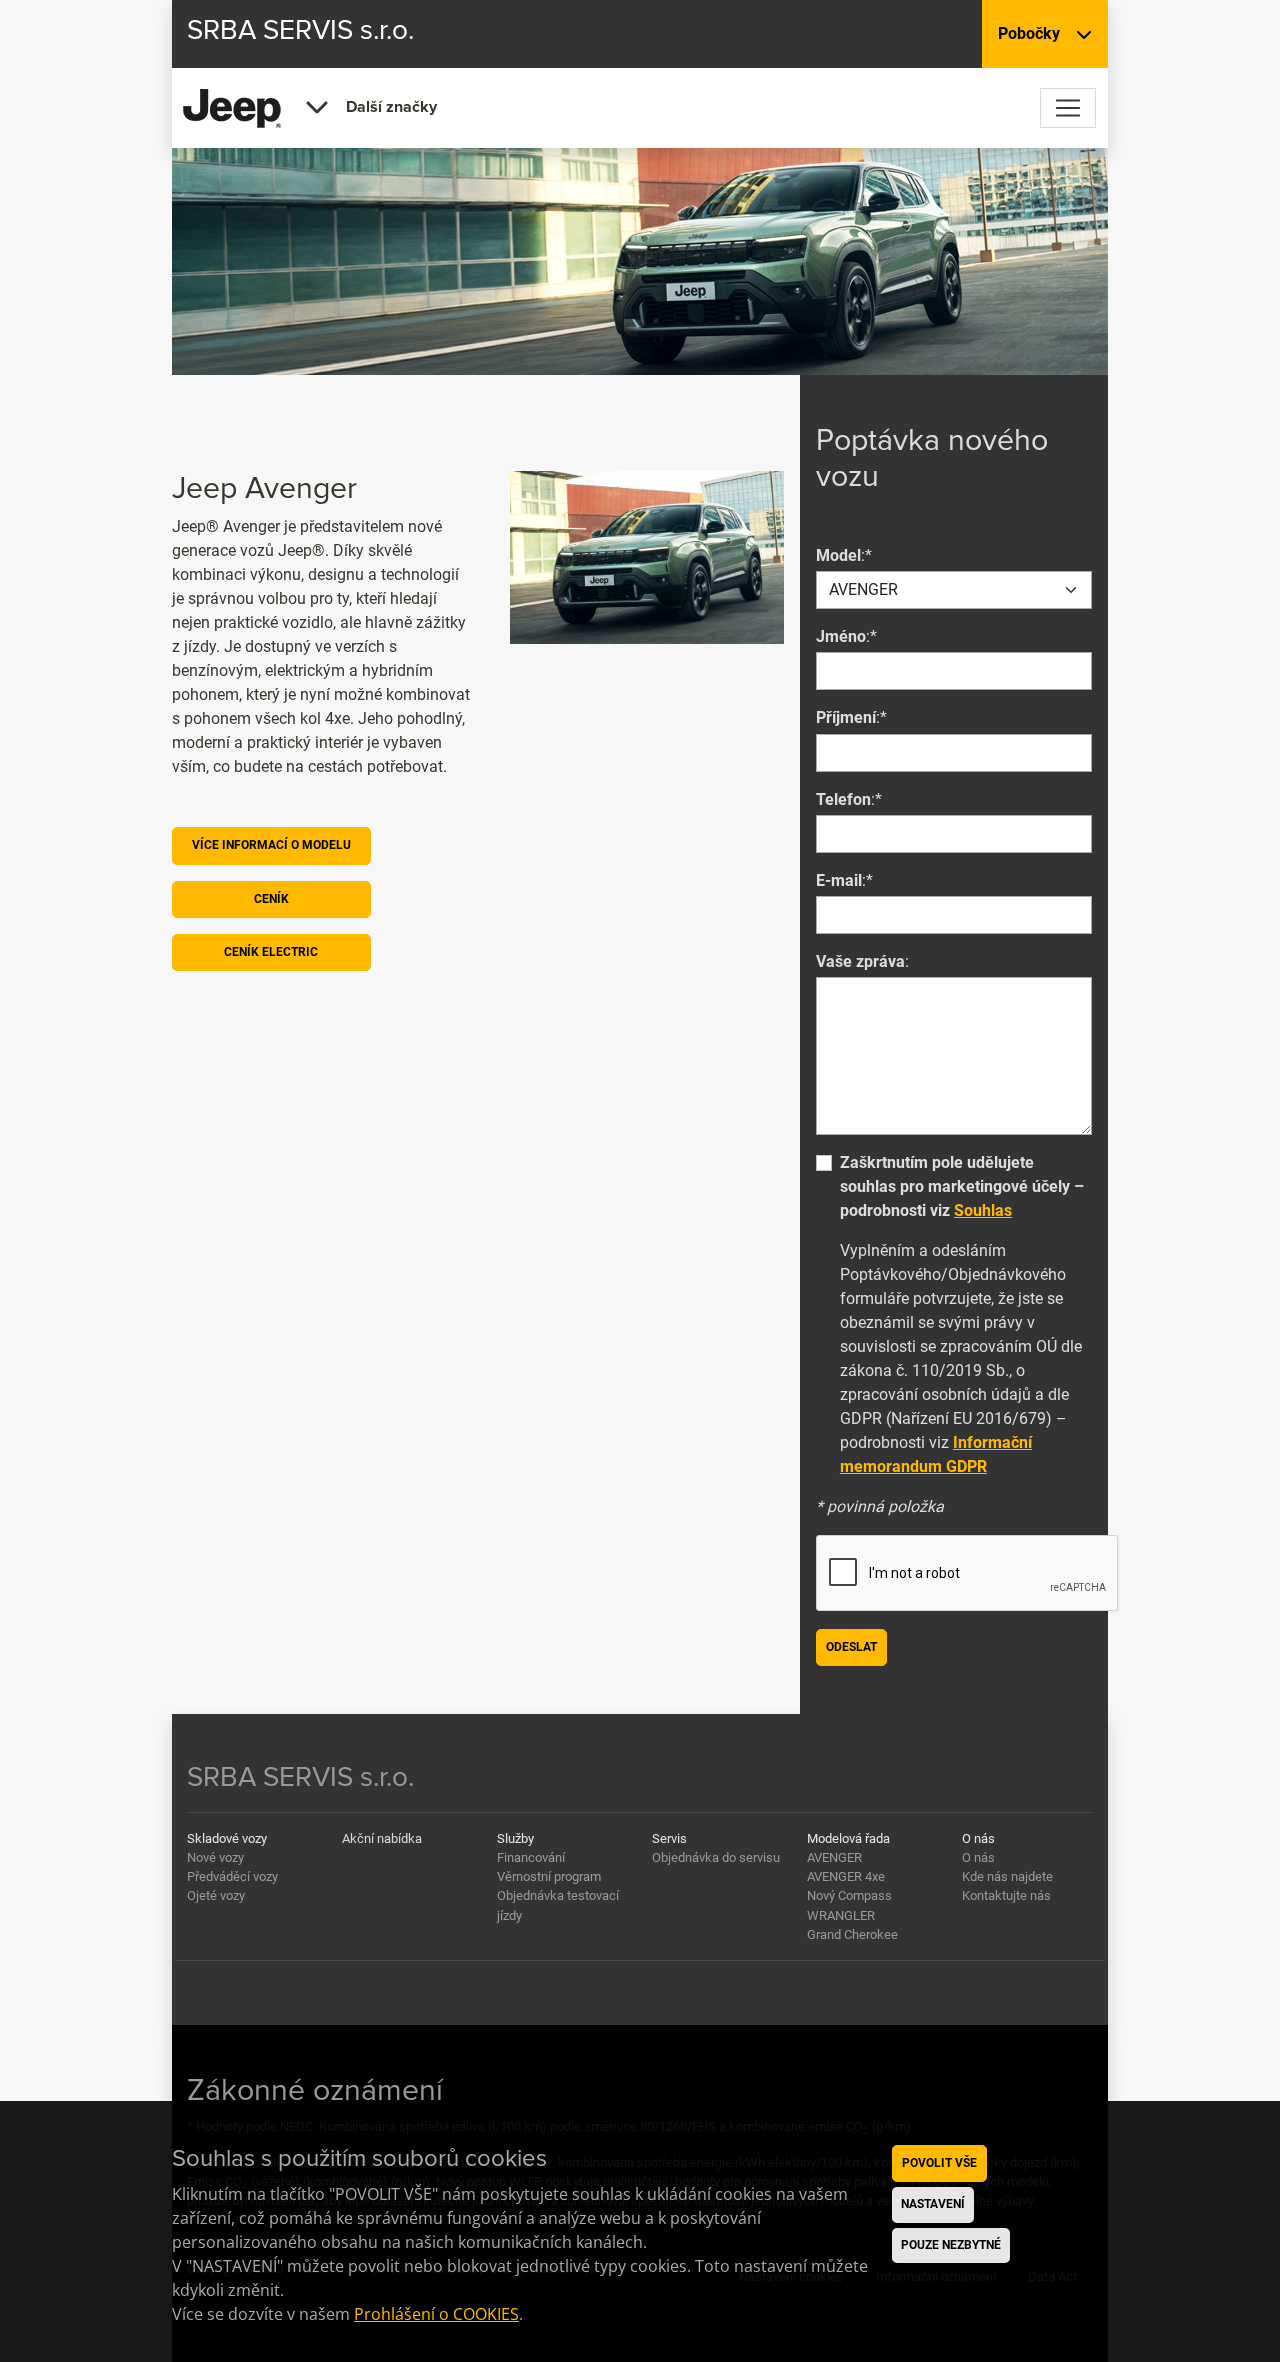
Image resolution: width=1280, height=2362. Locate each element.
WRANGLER (841, 1915)
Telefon (843, 799)
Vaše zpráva (860, 961)
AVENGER (834, 1857)
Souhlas (983, 1210)
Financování (531, 1857)
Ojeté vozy (216, 1895)
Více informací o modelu (271, 845)
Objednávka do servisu (716, 1857)
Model (838, 555)
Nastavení (933, 2204)
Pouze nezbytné (951, 2245)
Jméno (841, 636)
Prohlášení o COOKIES (436, 2314)
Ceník (271, 899)
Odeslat (851, 1647)
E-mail (839, 880)
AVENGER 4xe (846, 1876)
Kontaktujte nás (1006, 1895)
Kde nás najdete (1007, 1876)
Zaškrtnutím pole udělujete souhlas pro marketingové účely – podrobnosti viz (962, 1186)
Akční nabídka (382, 1838)
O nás (978, 1857)
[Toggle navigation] (1068, 108)
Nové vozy (215, 1857)
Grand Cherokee (852, 1934)
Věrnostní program (549, 1876)
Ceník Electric (271, 952)
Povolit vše (939, 2163)
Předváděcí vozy (232, 1876)
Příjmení (846, 717)
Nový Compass (849, 1895)
